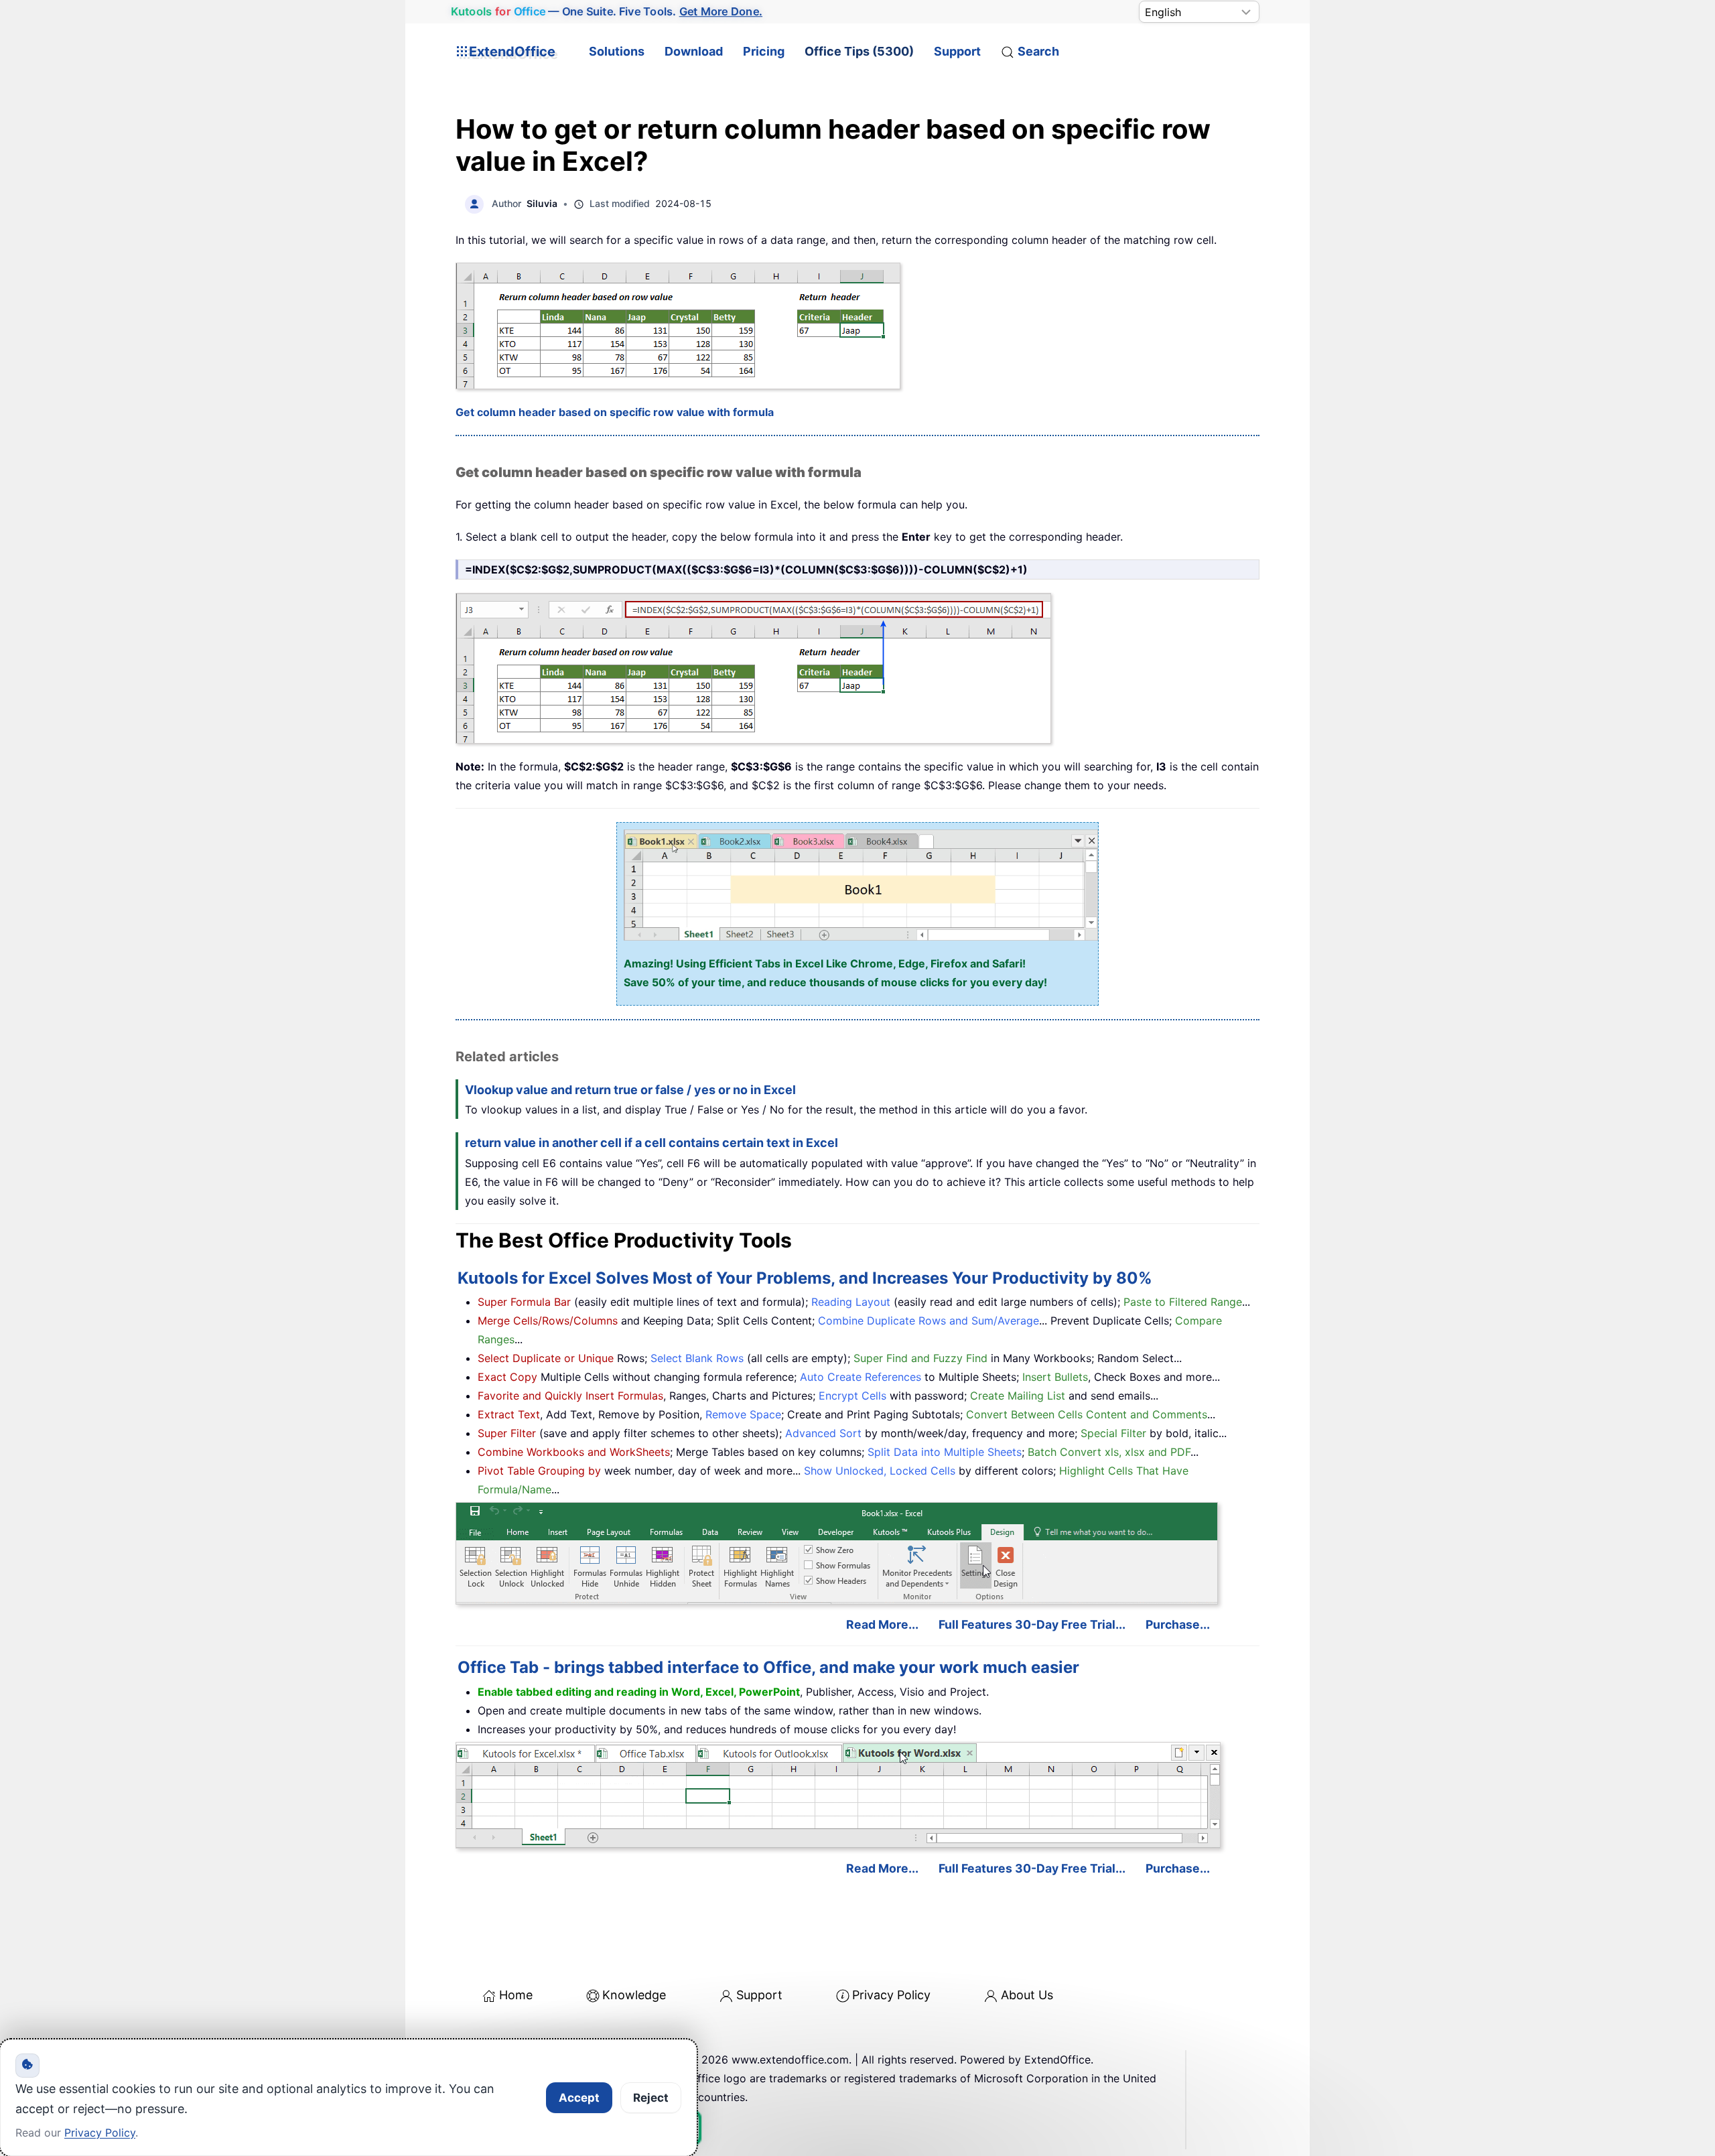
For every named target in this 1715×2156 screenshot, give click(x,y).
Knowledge (634, 1995)
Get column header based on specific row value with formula (615, 412)
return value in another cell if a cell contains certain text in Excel (651, 1143)
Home (516, 1995)
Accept (579, 2098)
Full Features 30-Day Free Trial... (1032, 1624)
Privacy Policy (891, 1995)
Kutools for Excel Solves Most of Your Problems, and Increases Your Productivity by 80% (805, 1278)
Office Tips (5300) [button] (859, 51)
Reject (651, 2098)
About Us (1027, 1995)
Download (694, 51)
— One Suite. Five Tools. (607, 11)
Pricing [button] (764, 51)
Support (957, 51)
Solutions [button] (617, 51)
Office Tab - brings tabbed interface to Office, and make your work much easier (768, 1667)
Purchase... (1178, 1624)
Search (1038, 51)
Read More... (882, 1624)
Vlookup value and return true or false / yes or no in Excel (630, 1090)
